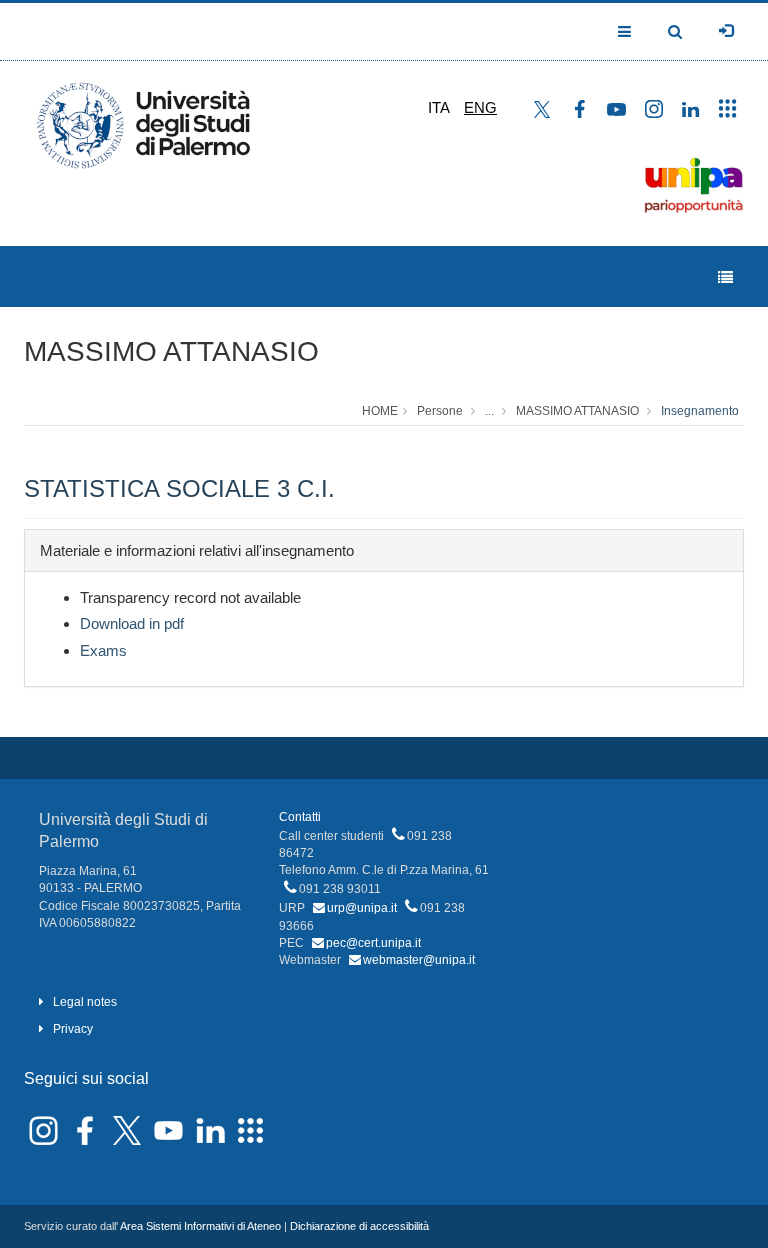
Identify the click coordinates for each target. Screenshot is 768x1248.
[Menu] (725, 277)
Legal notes (85, 1002)
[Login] (726, 31)
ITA (439, 107)
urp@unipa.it (362, 908)
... (489, 411)
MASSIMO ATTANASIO (171, 351)
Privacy (73, 1029)
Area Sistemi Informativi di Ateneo (200, 1226)
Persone (440, 411)
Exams (103, 650)
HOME (380, 411)
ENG (480, 107)
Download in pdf (132, 623)
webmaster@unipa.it (419, 960)
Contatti (300, 817)
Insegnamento (700, 411)
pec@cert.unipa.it (373, 943)
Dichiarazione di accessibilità (359, 1226)
